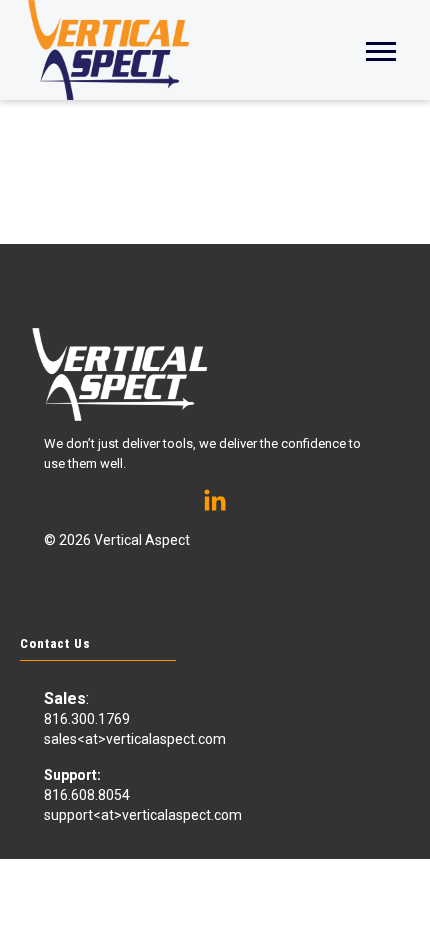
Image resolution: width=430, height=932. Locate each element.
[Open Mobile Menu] (381, 49)
